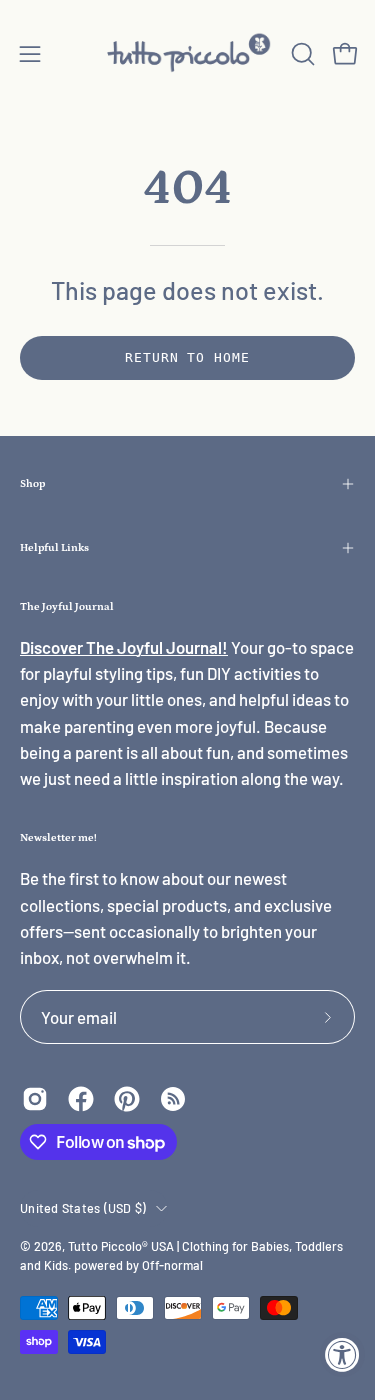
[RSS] (173, 1099)
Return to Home (187, 357)
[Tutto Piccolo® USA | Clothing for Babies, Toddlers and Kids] (188, 53)
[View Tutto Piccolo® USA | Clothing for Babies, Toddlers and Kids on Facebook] (81, 1099)
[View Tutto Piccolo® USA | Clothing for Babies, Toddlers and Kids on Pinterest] (127, 1099)
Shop (32, 483)
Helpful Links (54, 547)
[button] (301, 54)
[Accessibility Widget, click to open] (342, 1354)
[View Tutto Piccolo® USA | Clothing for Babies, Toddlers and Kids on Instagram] (35, 1099)
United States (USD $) (83, 1208)
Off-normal (172, 1265)
